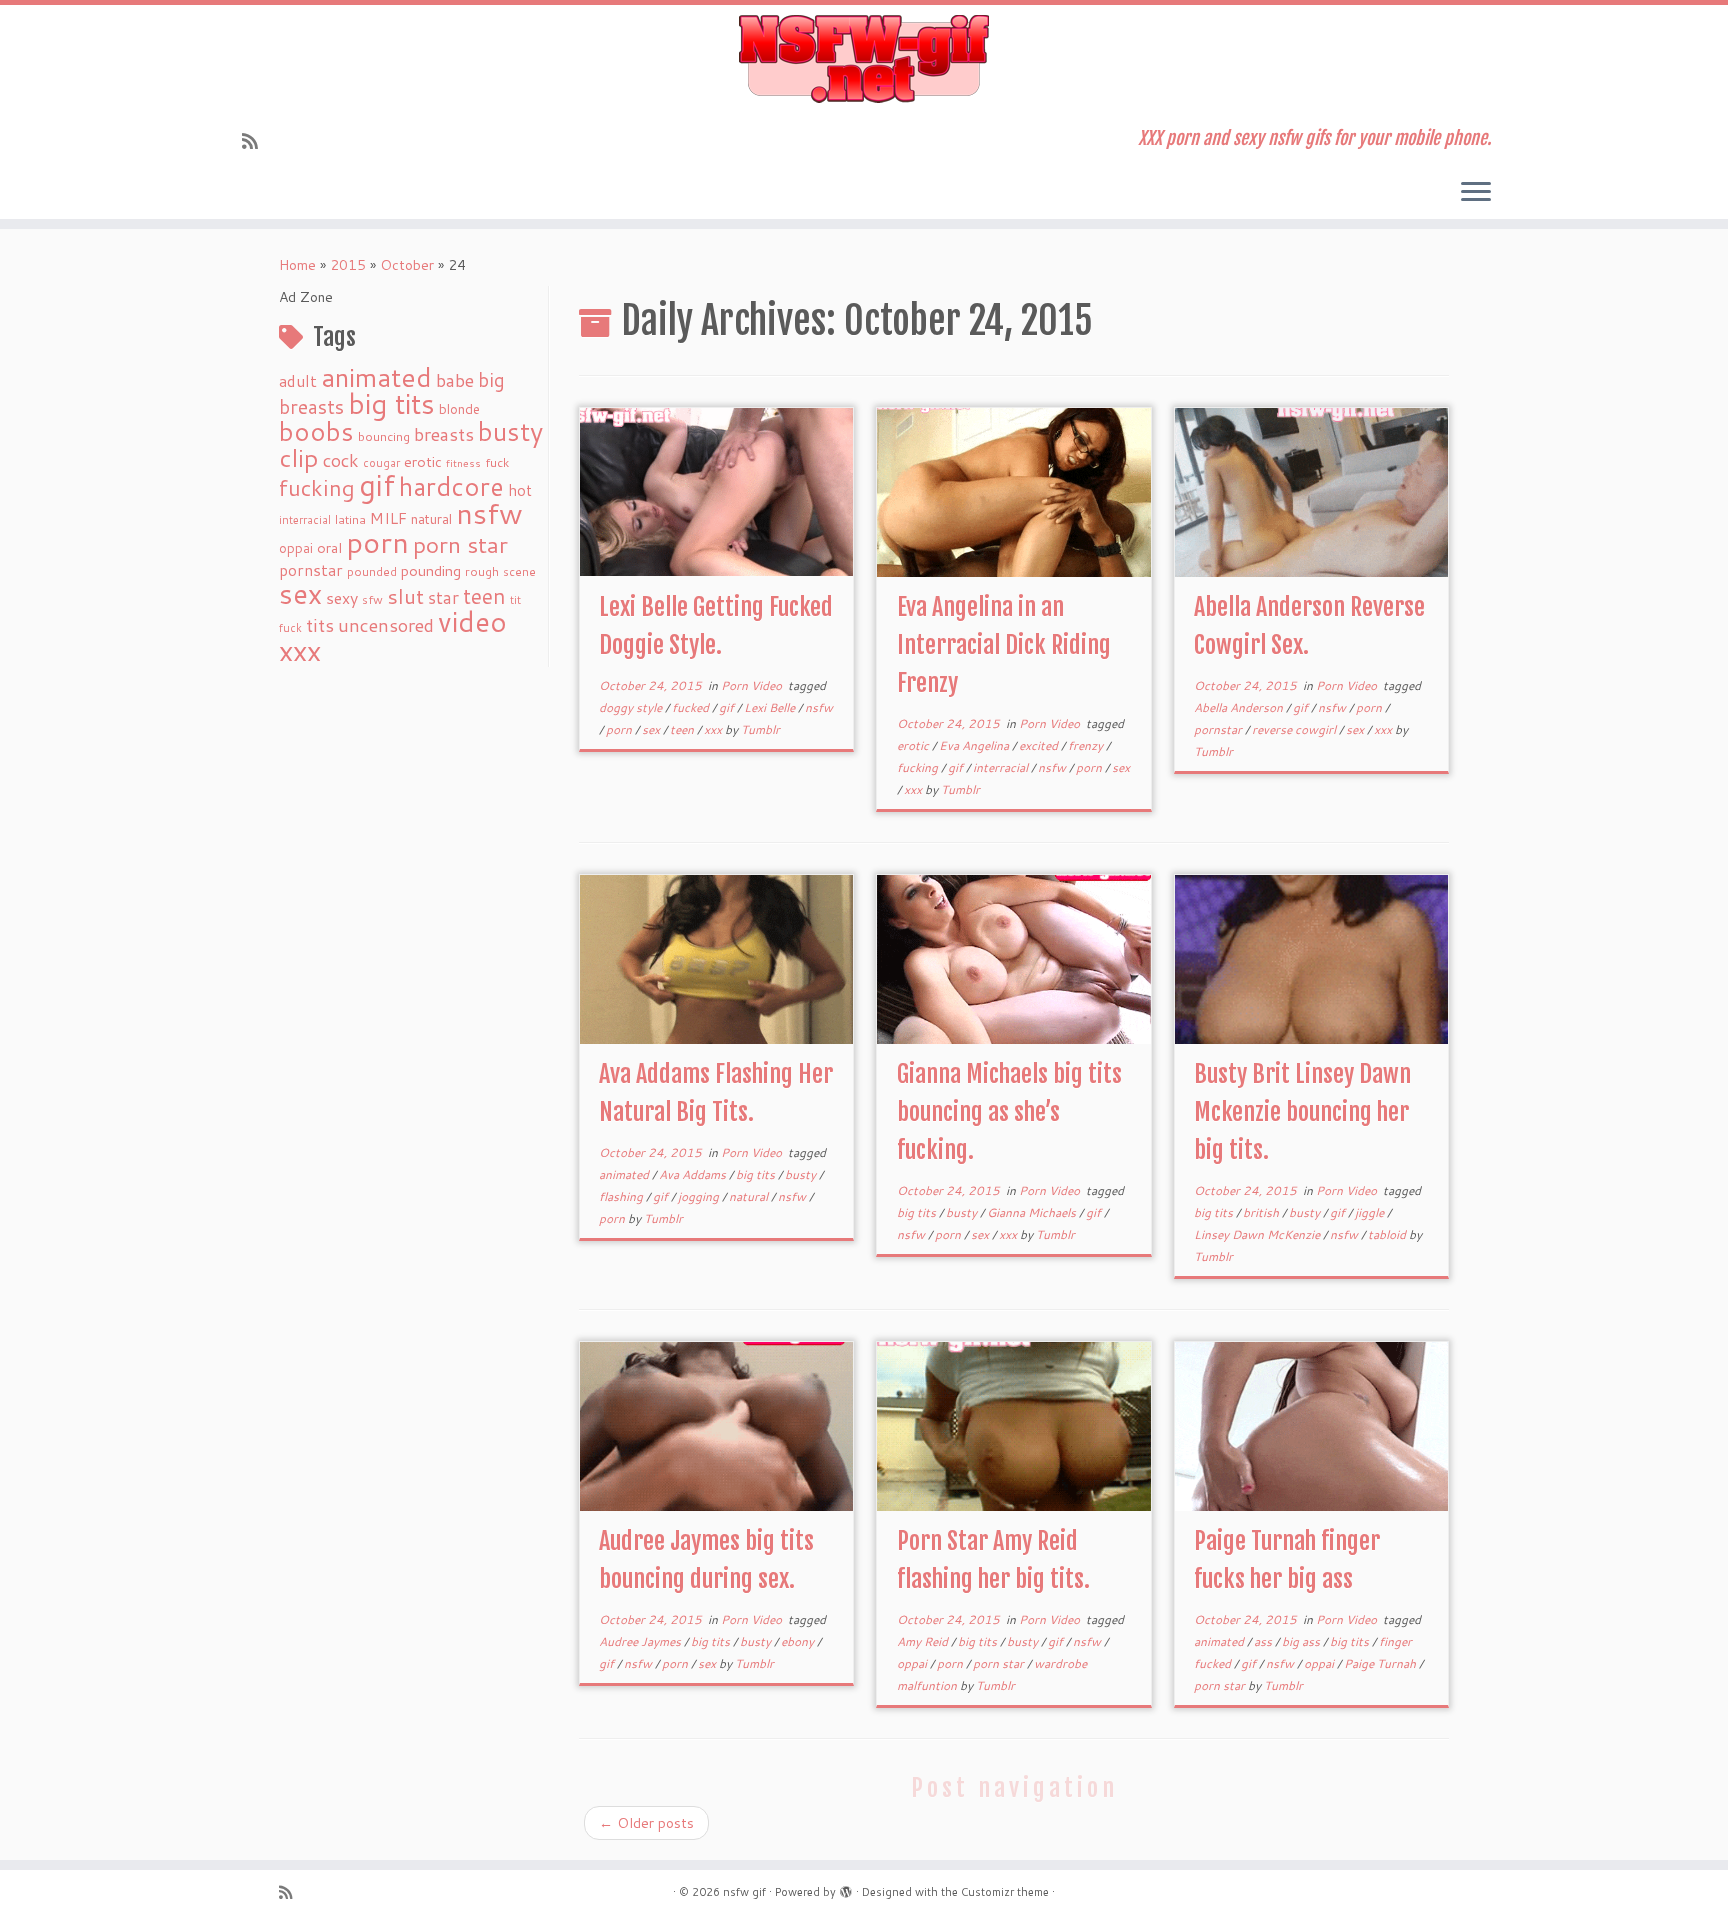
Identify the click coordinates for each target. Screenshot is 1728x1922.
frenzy (1087, 745)
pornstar (311, 570)
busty (510, 431)
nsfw (489, 513)
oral (329, 547)
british (1262, 1212)
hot (520, 490)
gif (377, 484)
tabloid (1388, 1234)
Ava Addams (694, 1174)
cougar (381, 463)
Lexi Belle (771, 707)
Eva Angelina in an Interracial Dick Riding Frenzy (1004, 645)
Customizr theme (1005, 1892)
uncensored (386, 625)
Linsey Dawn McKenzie (1258, 1234)
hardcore (451, 486)
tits (320, 625)
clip (299, 457)
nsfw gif (744, 1892)
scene (519, 571)
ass (1264, 1641)
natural (431, 518)
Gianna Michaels (1033, 1212)
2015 (348, 265)
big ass (1302, 1641)
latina (350, 519)
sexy (342, 597)
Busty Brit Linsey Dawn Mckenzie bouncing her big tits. (1302, 1112)
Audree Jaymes (641, 1641)
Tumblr (760, 729)
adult (298, 381)
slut (405, 596)
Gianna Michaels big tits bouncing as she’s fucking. (1009, 1112)
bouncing (384, 436)
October (407, 265)
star (443, 597)
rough (482, 571)
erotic (423, 461)
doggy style (632, 707)
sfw (372, 599)
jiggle (1371, 1212)
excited (1040, 745)
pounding (431, 570)
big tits (391, 403)
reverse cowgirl (1295, 729)
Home (297, 265)
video (472, 621)
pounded (372, 571)
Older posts (646, 1823)
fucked (692, 707)
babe (455, 380)
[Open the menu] (1476, 193)
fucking (317, 487)
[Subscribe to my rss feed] (256, 141)
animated (376, 377)
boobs (316, 431)
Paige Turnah (1381, 1663)
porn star (460, 544)
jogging (700, 1196)
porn (377, 541)
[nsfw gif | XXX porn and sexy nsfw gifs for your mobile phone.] (864, 59)
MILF (388, 518)
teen (484, 596)
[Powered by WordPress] (846, 1888)
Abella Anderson (1240, 707)
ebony (799, 1641)
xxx (300, 650)
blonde (459, 408)
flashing (622, 1196)
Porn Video (753, 685)
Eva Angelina (975, 745)
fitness (463, 462)
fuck (497, 462)
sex (300, 593)
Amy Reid (924, 1641)
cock (341, 460)
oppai (296, 548)
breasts (444, 434)
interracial (305, 520)
